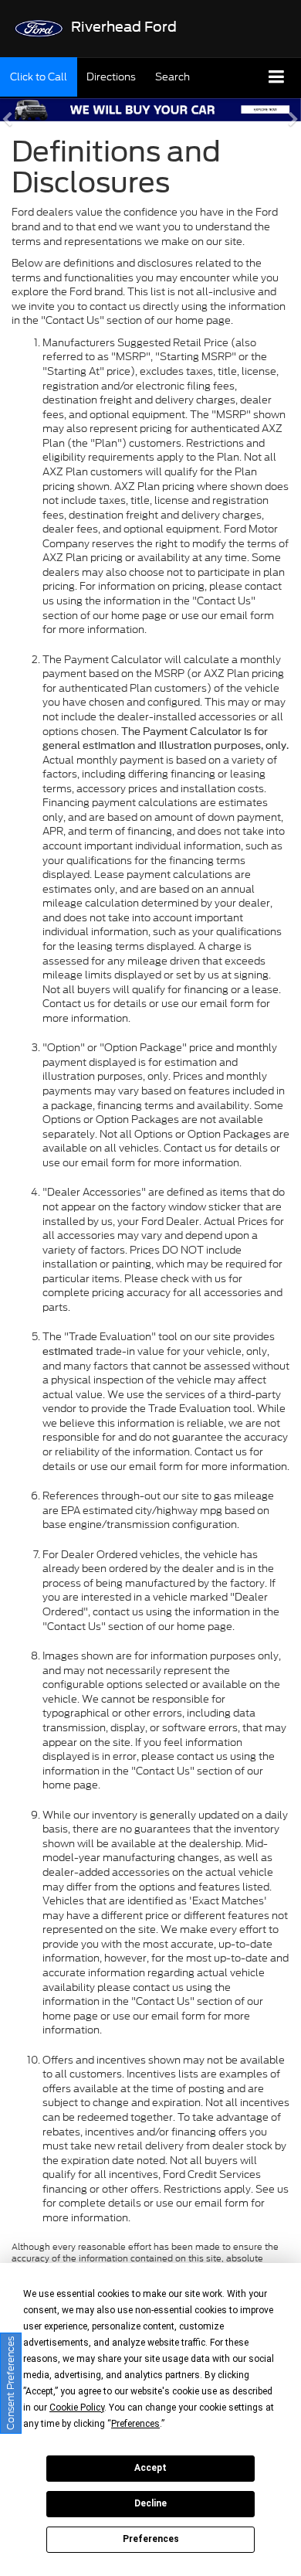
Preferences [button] (135, 2424)
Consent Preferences (10, 2383)
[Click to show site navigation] (277, 78)
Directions (111, 77)
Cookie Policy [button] (77, 2408)
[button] (39, 77)
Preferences (151, 2539)
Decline (150, 2503)
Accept (150, 2468)
